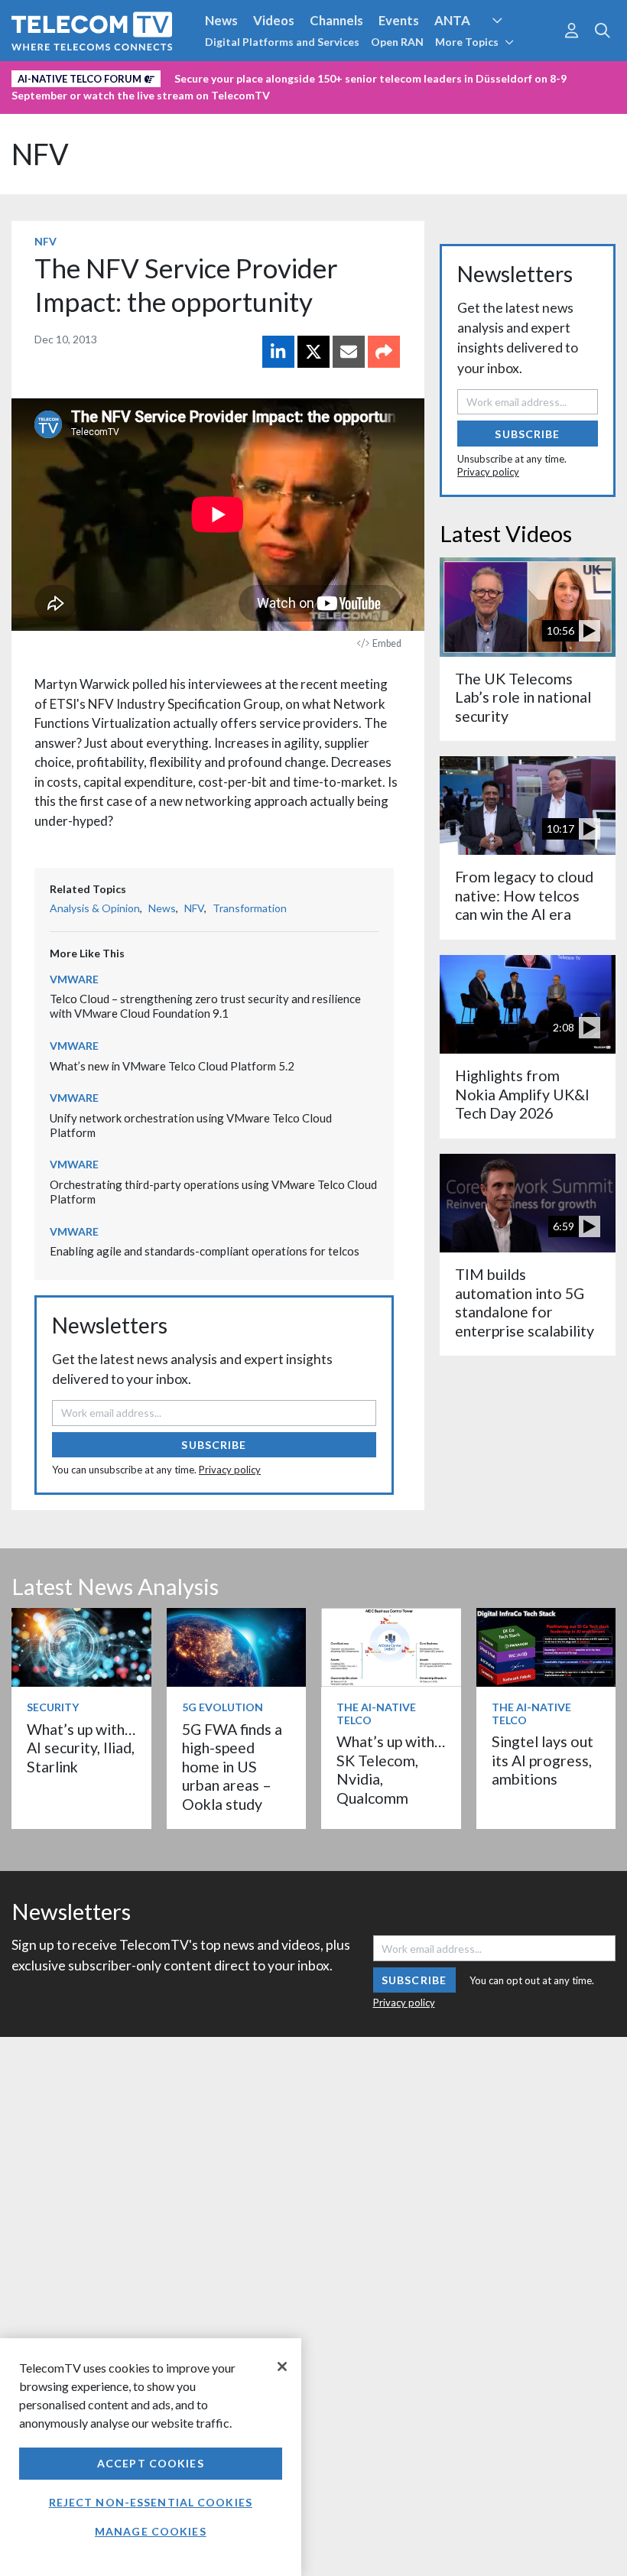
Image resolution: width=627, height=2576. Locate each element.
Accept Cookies (151, 2463)
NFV (40, 154)
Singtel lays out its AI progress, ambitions (543, 1760)
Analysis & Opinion (95, 908)
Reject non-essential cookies (151, 2502)
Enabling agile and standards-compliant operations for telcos (205, 1251)
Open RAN (397, 42)
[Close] (282, 2366)
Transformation (250, 908)
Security (323, 76)
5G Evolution (223, 1707)
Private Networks (235, 76)
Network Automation (515, 49)
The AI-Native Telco (376, 1714)
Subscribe (214, 1445)
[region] (151, 2457)
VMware (74, 979)
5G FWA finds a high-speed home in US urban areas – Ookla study (232, 1767)
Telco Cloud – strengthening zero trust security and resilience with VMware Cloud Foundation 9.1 (205, 1006)
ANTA (452, 20)
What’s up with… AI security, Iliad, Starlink (81, 1748)
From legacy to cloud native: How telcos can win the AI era (524, 895)
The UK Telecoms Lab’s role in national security (523, 697)
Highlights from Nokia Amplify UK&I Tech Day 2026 (522, 1094)
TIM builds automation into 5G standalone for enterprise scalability (525, 1302)
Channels (336, 20)
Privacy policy (230, 1470)
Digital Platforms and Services (282, 42)
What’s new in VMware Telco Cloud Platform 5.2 (172, 1066)
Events (399, 20)
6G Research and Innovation (94, 76)
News (221, 20)
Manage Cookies (151, 2531)
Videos (274, 20)
